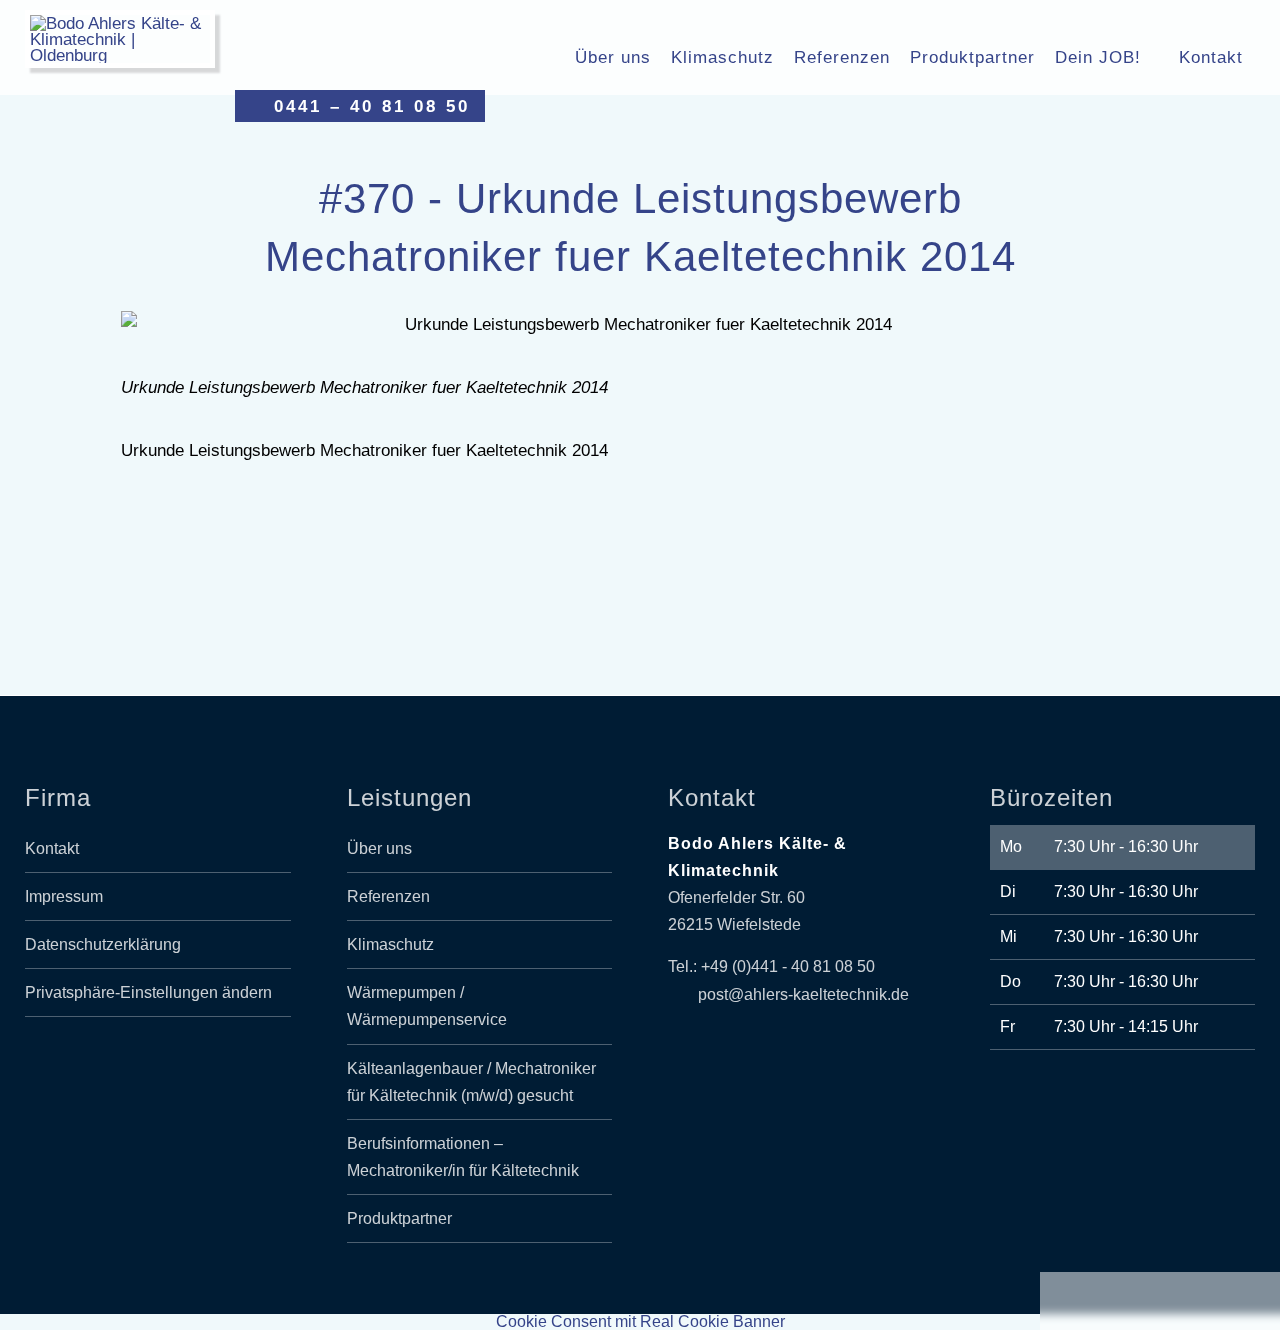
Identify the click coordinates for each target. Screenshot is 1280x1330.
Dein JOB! (1098, 57)
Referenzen (842, 57)
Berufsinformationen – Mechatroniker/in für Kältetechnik (463, 1157)
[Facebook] (135, 1065)
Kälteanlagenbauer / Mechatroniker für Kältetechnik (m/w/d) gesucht (471, 1082)
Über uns (613, 57)
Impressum (64, 896)
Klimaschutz (722, 57)
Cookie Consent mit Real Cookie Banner (640, 1321)
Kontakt (1211, 57)
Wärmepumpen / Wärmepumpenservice (427, 1006)
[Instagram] (181, 1065)
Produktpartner (972, 57)
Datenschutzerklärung (103, 944)
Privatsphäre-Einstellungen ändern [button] (148, 992)
